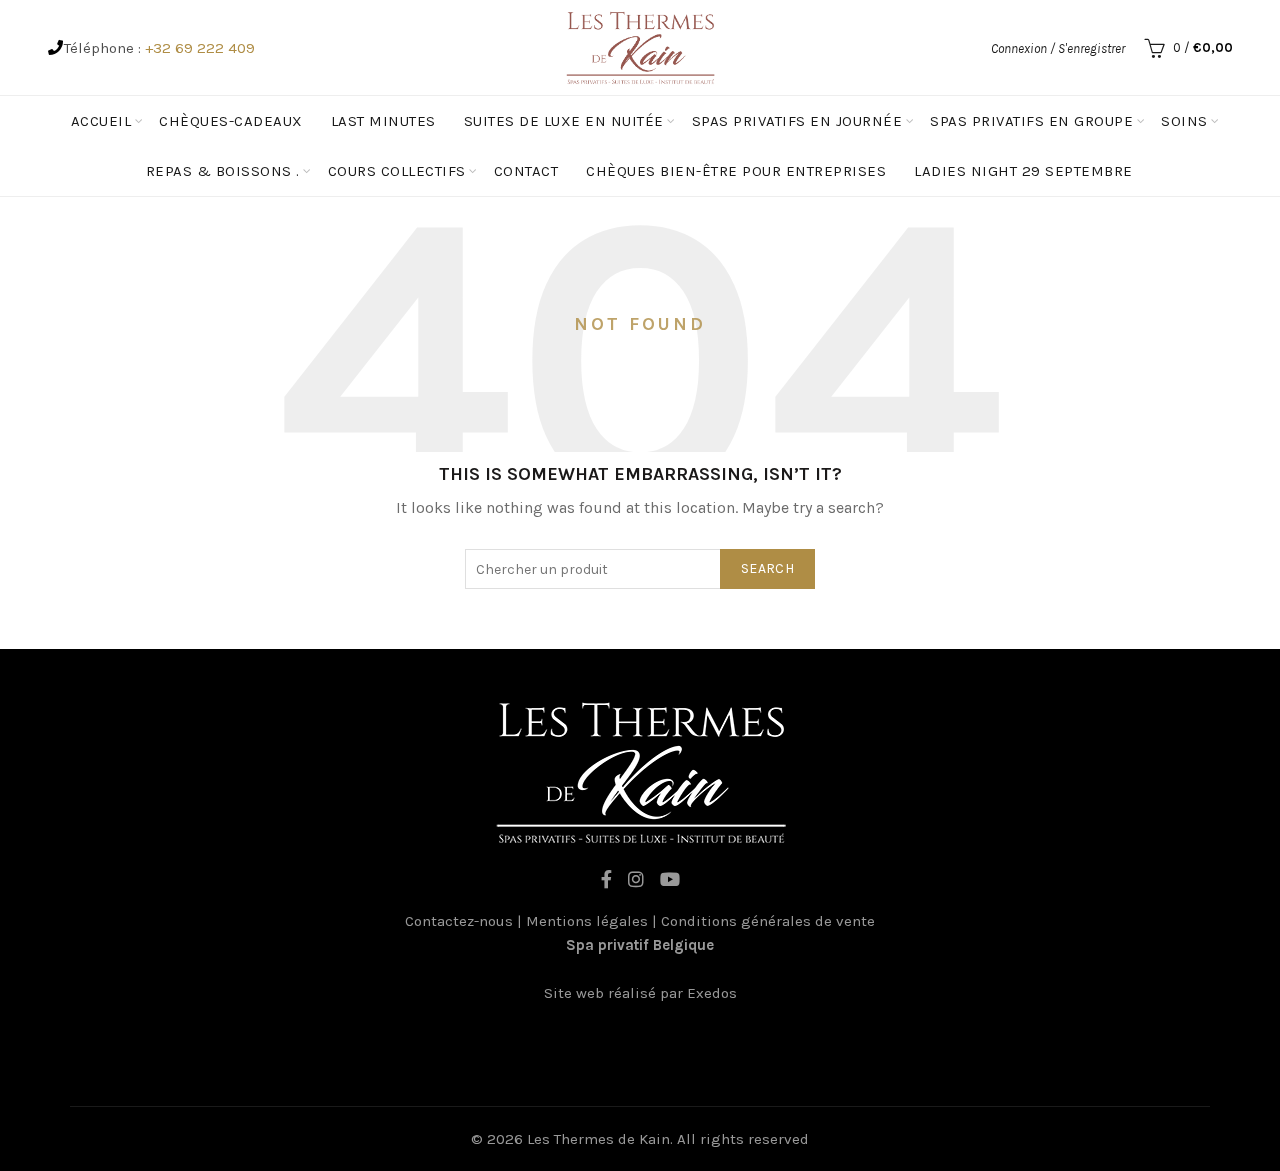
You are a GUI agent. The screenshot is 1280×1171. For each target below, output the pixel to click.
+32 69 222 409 (200, 48)
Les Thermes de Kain (598, 1139)
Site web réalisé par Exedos (640, 993)
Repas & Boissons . (223, 171)
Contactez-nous (459, 921)
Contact (526, 171)
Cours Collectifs (397, 171)
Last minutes (383, 121)
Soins (1184, 121)
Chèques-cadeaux (231, 121)
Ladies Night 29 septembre (1023, 171)
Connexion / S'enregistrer (1058, 48)
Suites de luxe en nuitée (564, 121)
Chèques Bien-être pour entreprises (736, 171)
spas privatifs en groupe (1031, 121)
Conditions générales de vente (768, 921)
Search (767, 568)
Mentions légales (587, 921)
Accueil (101, 121)
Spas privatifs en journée (797, 121)
